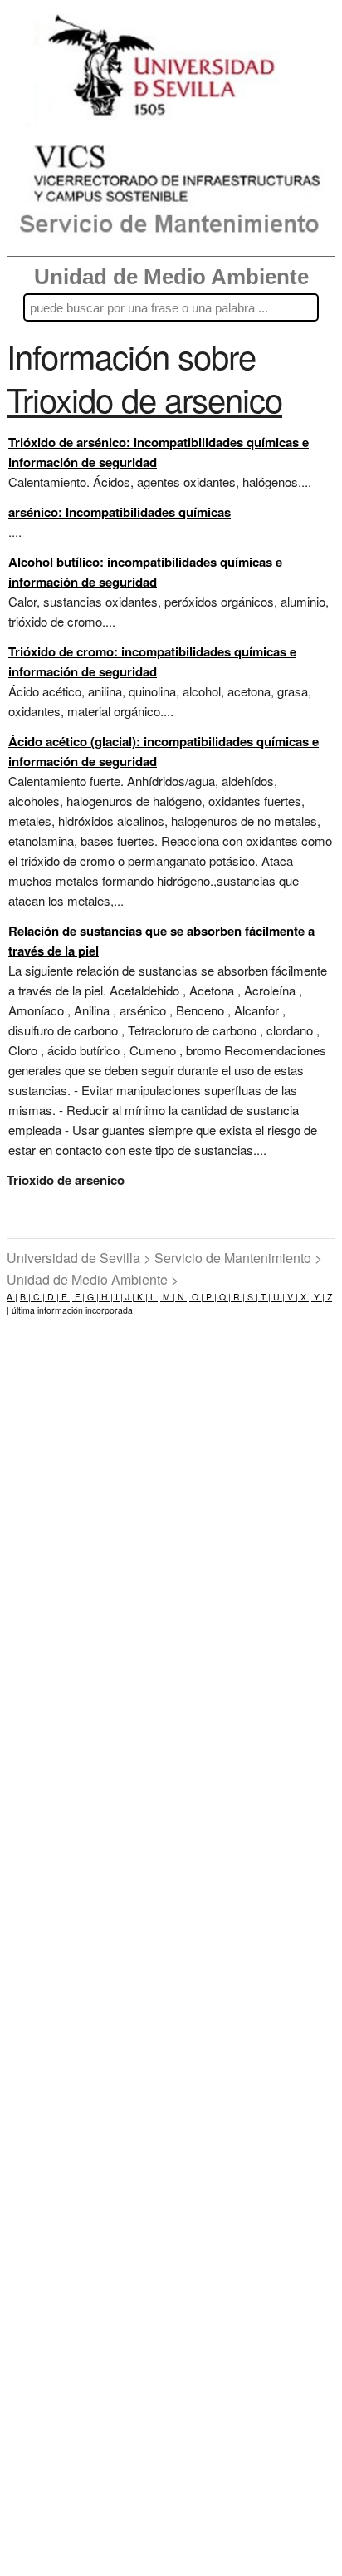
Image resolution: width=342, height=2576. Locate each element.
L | (154, 1297)
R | (238, 1297)
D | (52, 1297)
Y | (318, 1297)
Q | (224, 1297)
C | (38, 1297)
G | (92, 1297)
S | (252, 1297)
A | (12, 1297)
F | (78, 1297)
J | (129, 1297)
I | (118, 1297)
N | (182, 1297)
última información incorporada (72, 1310)
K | (141, 1297)
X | (305, 1297)
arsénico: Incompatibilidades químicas (120, 512)
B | (25, 1297)
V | (291, 1297)
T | (264, 1297)
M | (168, 1297)
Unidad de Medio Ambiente (171, 277)
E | (66, 1297)
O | (196, 1297)
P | (210, 1297)
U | (278, 1297)
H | (106, 1297)
